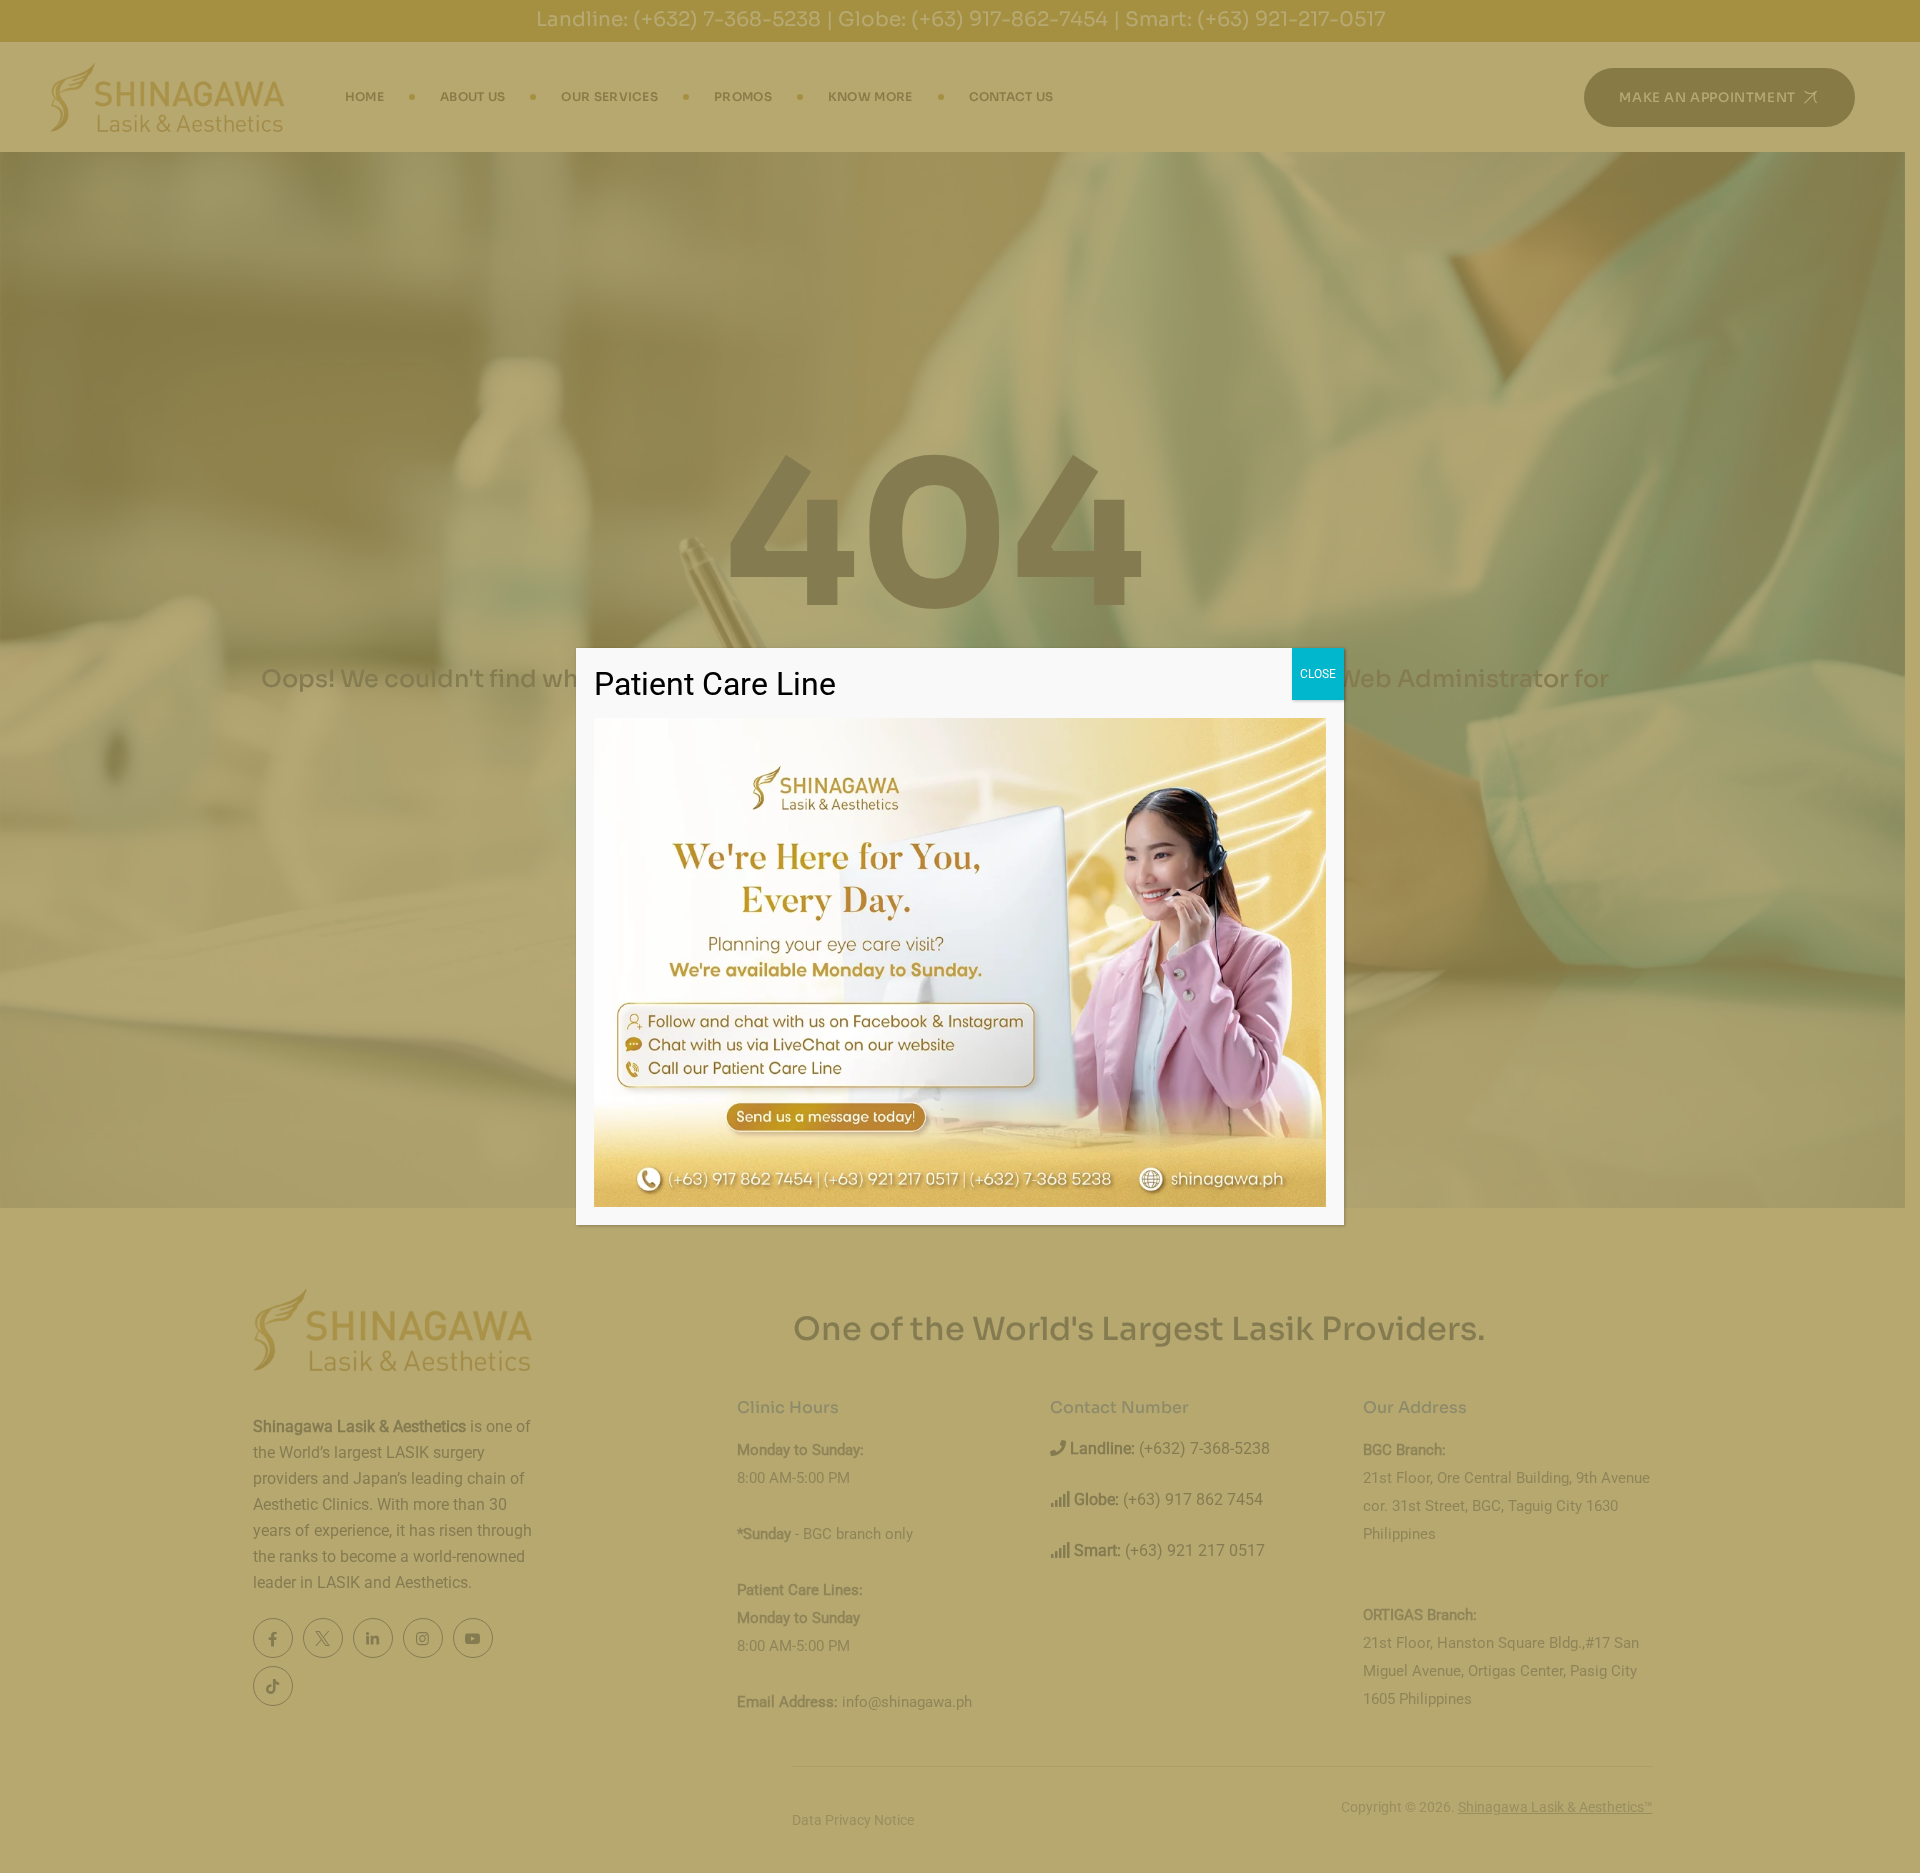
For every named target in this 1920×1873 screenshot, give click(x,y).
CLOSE (1318, 674)
